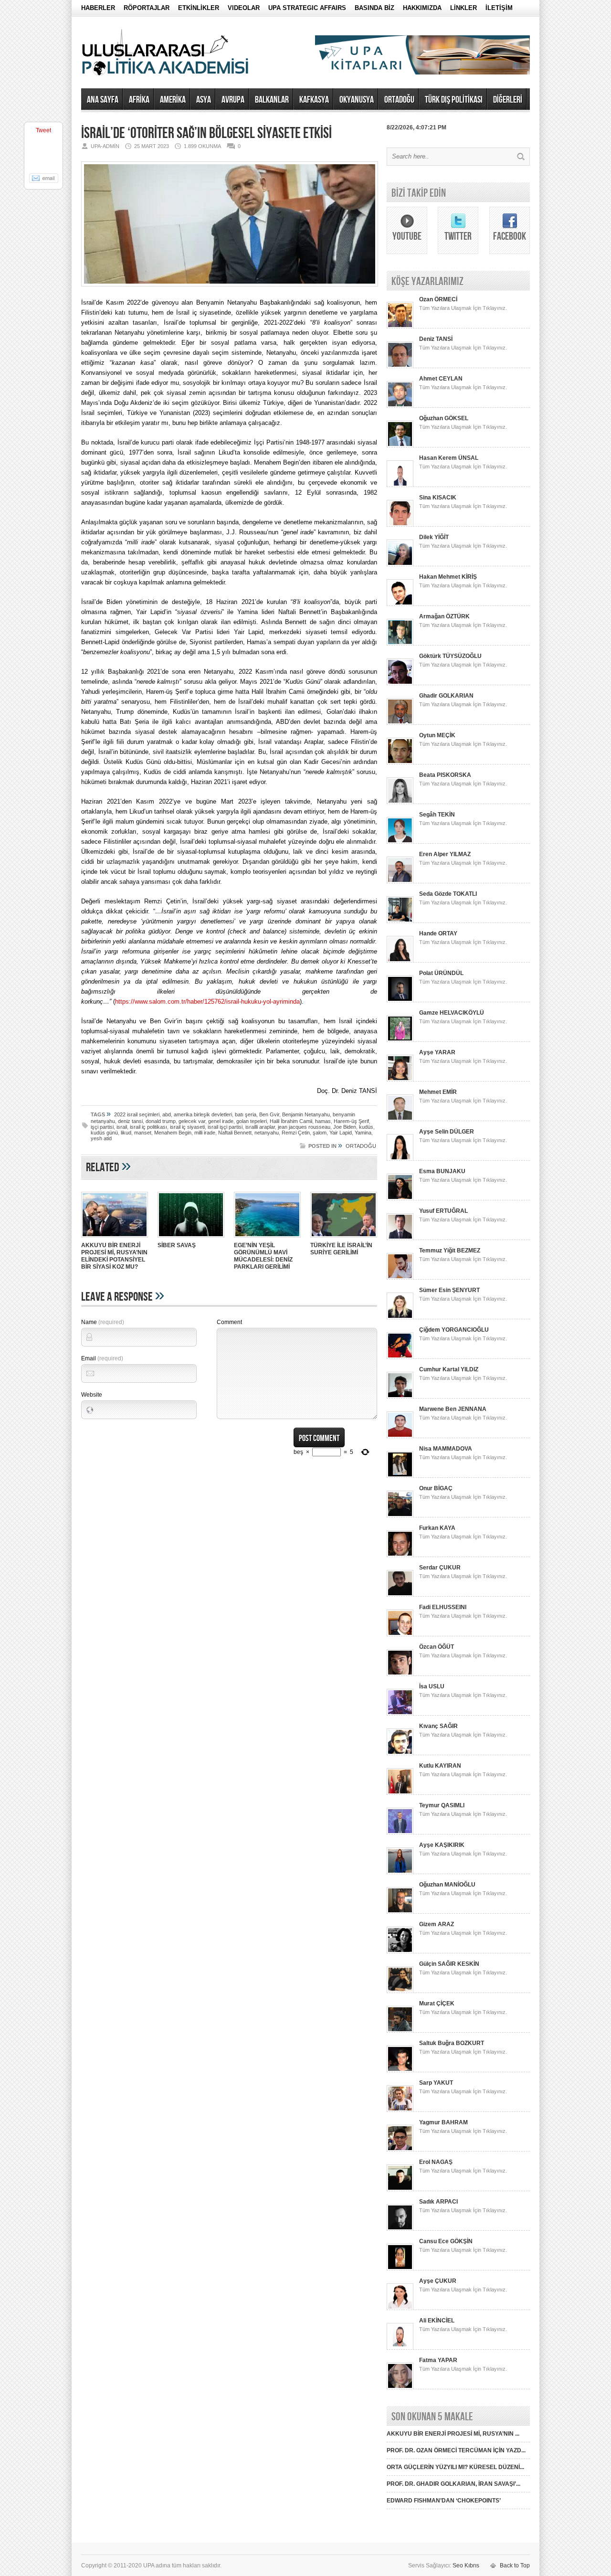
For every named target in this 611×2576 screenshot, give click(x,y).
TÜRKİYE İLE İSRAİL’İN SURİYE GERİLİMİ (341, 1249)
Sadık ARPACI (438, 2202)
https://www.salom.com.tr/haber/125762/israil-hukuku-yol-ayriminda (207, 1002)
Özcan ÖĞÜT (437, 1647)
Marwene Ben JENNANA (453, 1409)
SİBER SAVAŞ (177, 1245)
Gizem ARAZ (437, 1924)
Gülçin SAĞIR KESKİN (449, 1964)
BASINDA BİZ (374, 8)
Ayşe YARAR (437, 1052)
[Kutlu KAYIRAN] (400, 1793)
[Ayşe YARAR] (400, 1080)
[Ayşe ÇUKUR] (400, 2308)
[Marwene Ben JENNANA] (400, 1436)
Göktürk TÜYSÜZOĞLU (450, 656)
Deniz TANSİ (436, 339)
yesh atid (101, 1138)
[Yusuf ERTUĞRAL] (400, 1238)
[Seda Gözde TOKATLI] (400, 921)
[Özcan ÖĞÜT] (400, 1674)
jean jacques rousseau (304, 1127)
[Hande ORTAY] (400, 961)
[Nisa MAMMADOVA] (400, 1476)
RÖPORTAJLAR (147, 8)
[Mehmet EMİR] (400, 1119)
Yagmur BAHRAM (443, 2122)
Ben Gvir (269, 1114)
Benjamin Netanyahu (306, 1114)
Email (102, 1358)
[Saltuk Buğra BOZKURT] (400, 2070)
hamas (323, 1121)
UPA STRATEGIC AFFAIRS (307, 8)
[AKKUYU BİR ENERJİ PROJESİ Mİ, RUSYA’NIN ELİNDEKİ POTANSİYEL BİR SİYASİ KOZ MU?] (115, 1239)
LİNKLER (464, 8)
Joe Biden (345, 1127)
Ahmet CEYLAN (441, 379)
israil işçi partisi (225, 1127)
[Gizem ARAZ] (400, 1951)
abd (167, 1114)
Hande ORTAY (438, 933)
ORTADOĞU (399, 100)
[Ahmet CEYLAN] (400, 406)
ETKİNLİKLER (199, 8)
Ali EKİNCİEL (437, 2321)
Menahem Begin (173, 1133)
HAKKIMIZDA (422, 8)
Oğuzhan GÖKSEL (444, 418)
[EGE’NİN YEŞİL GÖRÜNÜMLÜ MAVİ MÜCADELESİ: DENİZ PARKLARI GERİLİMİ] (267, 1239)
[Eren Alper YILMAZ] (400, 881)
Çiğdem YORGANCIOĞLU (454, 1330)
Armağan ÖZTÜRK (444, 616)
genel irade (221, 1121)
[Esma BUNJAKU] (400, 1198)
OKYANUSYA (357, 100)
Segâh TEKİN (437, 815)
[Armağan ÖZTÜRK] (400, 644)
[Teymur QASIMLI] (400, 1833)
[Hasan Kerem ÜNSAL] (400, 485)
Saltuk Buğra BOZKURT (452, 2043)
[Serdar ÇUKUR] (400, 1595)
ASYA (204, 100)
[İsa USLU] (400, 1714)
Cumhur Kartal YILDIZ (449, 1369)
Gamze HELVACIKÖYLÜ (452, 1013)
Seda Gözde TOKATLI (448, 894)
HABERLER (98, 8)
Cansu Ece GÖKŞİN (446, 2241)
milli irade (205, 1133)
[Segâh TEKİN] (400, 842)
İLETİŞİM (499, 8)
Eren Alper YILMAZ (445, 854)
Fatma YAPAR (438, 2360)
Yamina (363, 1133)
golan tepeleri (252, 1121)
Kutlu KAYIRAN (440, 1766)
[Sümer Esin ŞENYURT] (400, 1317)
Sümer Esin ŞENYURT (449, 1290)
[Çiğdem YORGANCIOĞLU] (400, 1357)
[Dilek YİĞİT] (400, 564)
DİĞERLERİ (508, 100)
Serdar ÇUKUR (440, 1568)
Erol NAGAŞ (436, 2162)
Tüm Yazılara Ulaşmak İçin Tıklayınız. (463, 308)
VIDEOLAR (244, 8)
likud (126, 1133)
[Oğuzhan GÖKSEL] (400, 445)
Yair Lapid (341, 1133)
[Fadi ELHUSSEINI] (400, 1634)
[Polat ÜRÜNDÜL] (400, 1000)
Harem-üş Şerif (351, 1121)
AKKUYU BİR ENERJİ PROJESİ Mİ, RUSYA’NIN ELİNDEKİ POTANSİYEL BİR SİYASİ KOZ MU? (114, 1256)
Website (92, 1395)
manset (143, 1133)
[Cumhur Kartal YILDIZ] (400, 1397)
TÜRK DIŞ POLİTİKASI (454, 100)
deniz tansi (130, 1121)
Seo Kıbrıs (466, 2565)
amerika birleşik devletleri (203, 1114)
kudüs (366, 1127)
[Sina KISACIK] (400, 525)
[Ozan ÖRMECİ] (400, 327)
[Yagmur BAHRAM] (400, 2150)
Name (103, 1322)
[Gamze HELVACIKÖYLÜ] (400, 1040)
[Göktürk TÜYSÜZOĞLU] (400, 683)
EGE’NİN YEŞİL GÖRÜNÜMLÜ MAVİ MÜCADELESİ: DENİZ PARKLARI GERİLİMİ (263, 1256)
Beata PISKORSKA (445, 775)
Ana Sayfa (103, 100)
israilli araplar (260, 1127)
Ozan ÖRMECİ (438, 299)
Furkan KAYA (437, 1528)
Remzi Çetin (296, 1133)
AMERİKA (173, 100)
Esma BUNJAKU (442, 1171)
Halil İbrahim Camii (291, 1121)
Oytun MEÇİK (437, 735)
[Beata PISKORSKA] (400, 802)
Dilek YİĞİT (434, 537)
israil (122, 1127)
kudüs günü (104, 1133)
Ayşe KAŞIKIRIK (442, 1845)
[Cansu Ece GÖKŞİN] (400, 2269)
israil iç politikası (148, 1127)
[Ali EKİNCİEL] (400, 2348)
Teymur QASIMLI (442, 1805)
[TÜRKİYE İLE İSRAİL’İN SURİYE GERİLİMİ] (344, 1239)
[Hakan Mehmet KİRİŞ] (400, 604)
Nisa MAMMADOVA (446, 1449)
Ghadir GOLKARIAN (446, 696)
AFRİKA (139, 100)
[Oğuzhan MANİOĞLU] (400, 1912)
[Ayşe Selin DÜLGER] (400, 1159)
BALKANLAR (272, 100)
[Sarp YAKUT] (400, 2110)
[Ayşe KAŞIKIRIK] (400, 1872)
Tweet (43, 130)
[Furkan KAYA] (400, 1555)
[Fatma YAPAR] (400, 2387)
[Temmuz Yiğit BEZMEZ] (400, 1278)
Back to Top (515, 2565)
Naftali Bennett (235, 1133)
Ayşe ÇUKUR (438, 2281)
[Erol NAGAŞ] (400, 2189)
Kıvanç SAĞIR (438, 1726)
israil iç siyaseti (187, 1127)
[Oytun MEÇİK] (400, 763)
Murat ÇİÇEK (437, 2004)
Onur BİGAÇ (436, 1488)
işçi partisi (102, 1127)
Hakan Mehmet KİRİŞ (448, 577)
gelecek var (192, 1121)
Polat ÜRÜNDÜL (441, 973)
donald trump (161, 1121)
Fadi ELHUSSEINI (443, 1607)
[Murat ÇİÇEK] (400, 2031)
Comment (229, 1322)
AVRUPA (233, 100)
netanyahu (267, 1133)
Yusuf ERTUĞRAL (443, 1211)
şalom (320, 1133)
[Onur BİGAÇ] (400, 1516)
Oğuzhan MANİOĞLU (447, 1885)
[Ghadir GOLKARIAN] (400, 723)
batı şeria (246, 1114)
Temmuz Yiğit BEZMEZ (450, 1251)
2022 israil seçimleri (137, 1114)
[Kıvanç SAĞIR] (400, 1753)
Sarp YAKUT (436, 2083)
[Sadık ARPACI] (400, 2229)
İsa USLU (432, 1686)
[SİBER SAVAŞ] (191, 1239)
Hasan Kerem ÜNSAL (449, 458)
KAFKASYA (314, 100)
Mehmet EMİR (438, 1092)
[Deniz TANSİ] (400, 366)
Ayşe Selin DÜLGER (447, 1132)
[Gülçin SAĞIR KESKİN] (400, 1991)
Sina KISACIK (438, 498)
